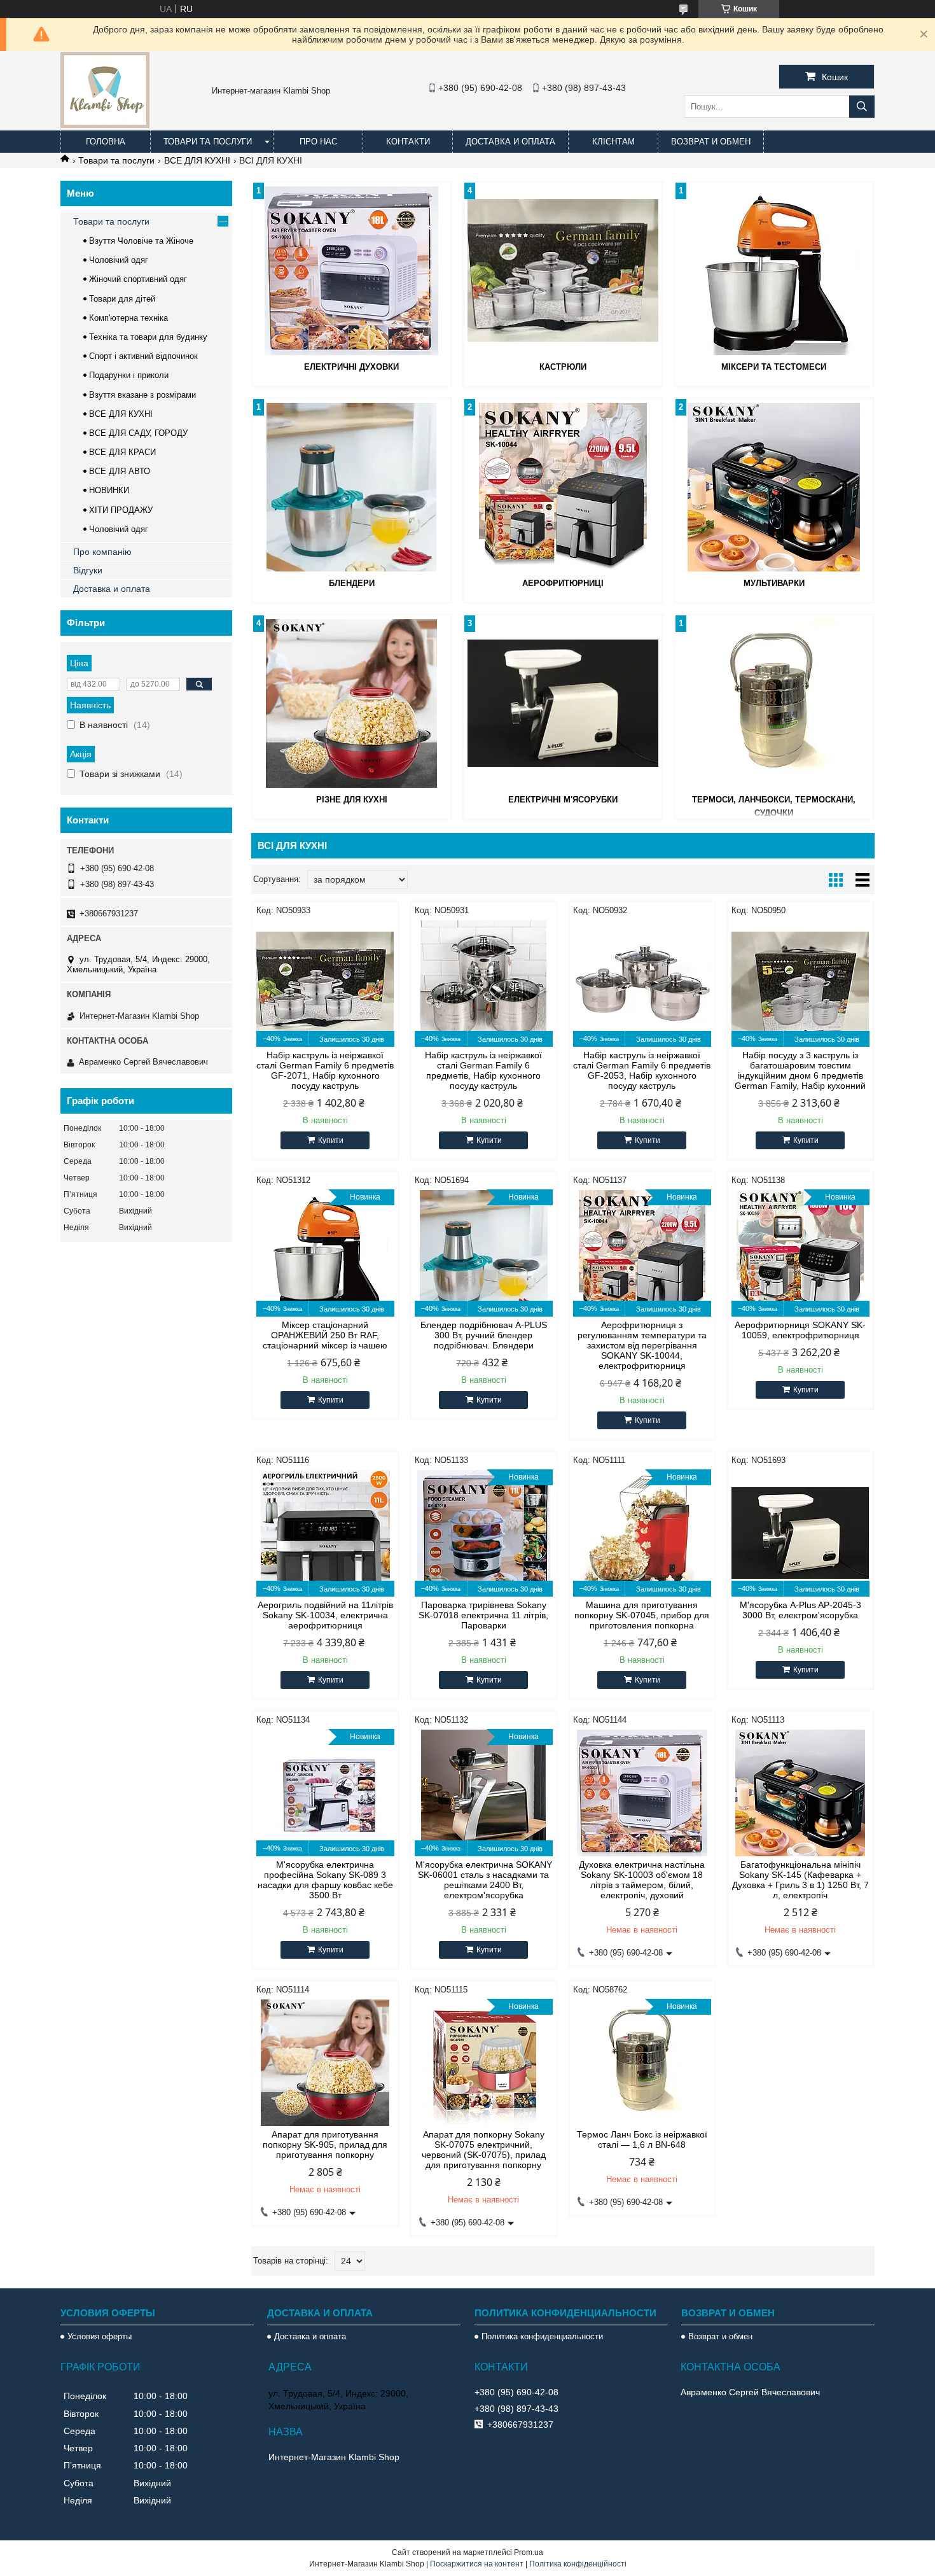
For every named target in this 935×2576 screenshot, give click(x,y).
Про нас (318, 142)
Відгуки (88, 570)
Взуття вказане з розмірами (142, 395)
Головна (106, 142)
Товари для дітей (122, 299)
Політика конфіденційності (578, 2564)
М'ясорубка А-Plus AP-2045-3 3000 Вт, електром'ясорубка (800, 1610)
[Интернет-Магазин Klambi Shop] (105, 125)
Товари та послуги (208, 142)
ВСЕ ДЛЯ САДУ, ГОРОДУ (138, 433)
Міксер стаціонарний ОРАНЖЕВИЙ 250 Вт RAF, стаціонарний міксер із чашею (325, 1335)
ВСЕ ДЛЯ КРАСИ (122, 452)
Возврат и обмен (711, 142)
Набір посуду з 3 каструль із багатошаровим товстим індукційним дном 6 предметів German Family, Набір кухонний (800, 1070)
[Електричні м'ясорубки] (563, 703)
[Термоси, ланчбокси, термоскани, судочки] (774, 703)
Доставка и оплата (510, 142)
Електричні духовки (351, 367)
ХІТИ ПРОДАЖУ (121, 510)
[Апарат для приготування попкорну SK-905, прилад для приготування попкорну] (325, 2062)
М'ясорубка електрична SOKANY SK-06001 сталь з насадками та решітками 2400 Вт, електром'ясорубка (484, 1880)
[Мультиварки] (774, 487)
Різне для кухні (352, 800)
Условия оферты (100, 2336)
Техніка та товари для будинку (148, 337)
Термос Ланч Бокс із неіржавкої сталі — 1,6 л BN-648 (642, 2139)
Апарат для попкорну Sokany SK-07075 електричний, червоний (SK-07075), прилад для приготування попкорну (484, 2150)
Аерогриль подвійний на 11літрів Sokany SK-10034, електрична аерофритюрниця (325, 1615)
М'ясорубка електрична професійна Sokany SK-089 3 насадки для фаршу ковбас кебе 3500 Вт (325, 1880)
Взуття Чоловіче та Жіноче (141, 241)
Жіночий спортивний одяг (138, 279)
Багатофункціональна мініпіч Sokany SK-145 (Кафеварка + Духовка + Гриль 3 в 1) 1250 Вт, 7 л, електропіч (800, 1880)
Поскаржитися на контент (477, 2564)
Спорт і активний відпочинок (143, 356)
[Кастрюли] (563, 270)
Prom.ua (529, 2552)
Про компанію (102, 552)
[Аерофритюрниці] (563, 487)
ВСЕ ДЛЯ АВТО (120, 471)
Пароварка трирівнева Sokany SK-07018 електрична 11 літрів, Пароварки (483, 1615)
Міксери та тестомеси (774, 367)
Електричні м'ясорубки (563, 800)
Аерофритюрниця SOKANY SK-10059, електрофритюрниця (800, 1330)
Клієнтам (613, 142)
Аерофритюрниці (563, 583)
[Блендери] (352, 487)
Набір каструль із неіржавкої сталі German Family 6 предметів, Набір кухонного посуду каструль (483, 1070)
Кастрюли (563, 367)
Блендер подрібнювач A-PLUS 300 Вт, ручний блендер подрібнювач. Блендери (484, 1335)
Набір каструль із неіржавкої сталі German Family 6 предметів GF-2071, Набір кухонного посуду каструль (325, 1070)
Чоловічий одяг (119, 260)
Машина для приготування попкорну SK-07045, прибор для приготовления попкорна (642, 1615)
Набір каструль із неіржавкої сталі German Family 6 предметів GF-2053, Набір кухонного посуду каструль (642, 1070)
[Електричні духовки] (352, 270)
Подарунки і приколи (129, 375)
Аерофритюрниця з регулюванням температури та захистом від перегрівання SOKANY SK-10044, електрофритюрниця (642, 1345)
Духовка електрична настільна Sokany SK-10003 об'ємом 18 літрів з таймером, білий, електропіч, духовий (642, 1880)
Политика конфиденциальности (542, 2336)
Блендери (352, 583)
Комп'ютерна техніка (128, 318)
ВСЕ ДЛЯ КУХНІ (197, 160)
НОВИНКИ (109, 490)
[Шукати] (862, 107)
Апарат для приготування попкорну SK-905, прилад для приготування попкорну (325, 2145)
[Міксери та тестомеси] (774, 270)
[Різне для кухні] (352, 703)
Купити (331, 1140)
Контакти (408, 142)
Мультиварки (774, 583)
